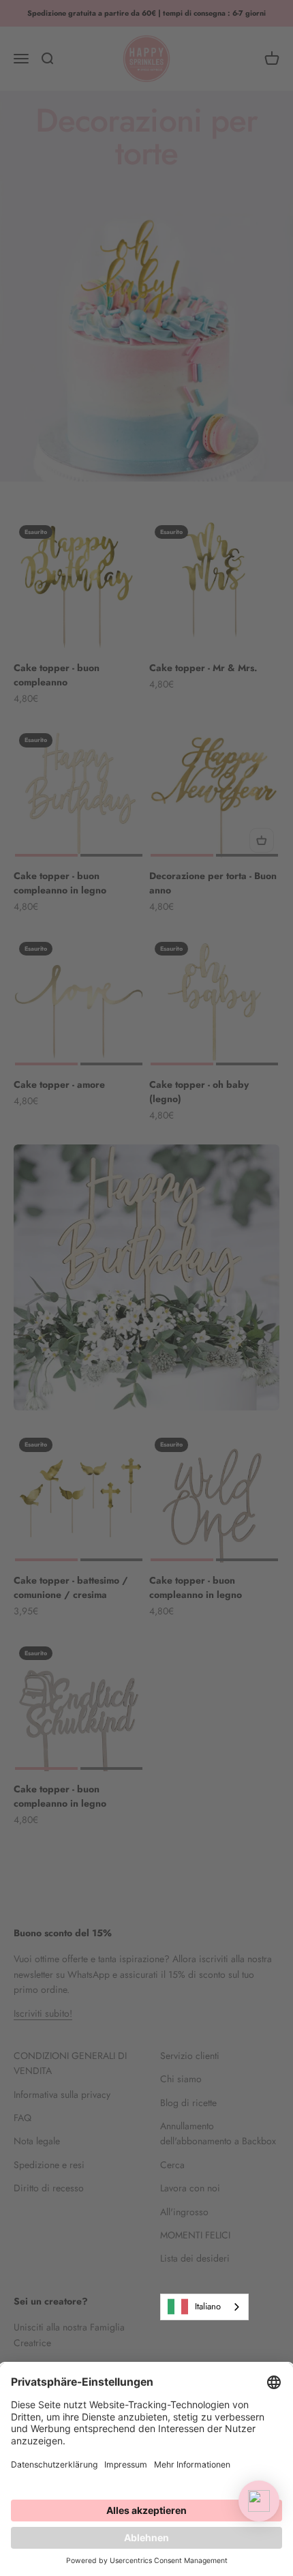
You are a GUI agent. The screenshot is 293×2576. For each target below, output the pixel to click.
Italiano (208, 2306)
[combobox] (204, 2307)
